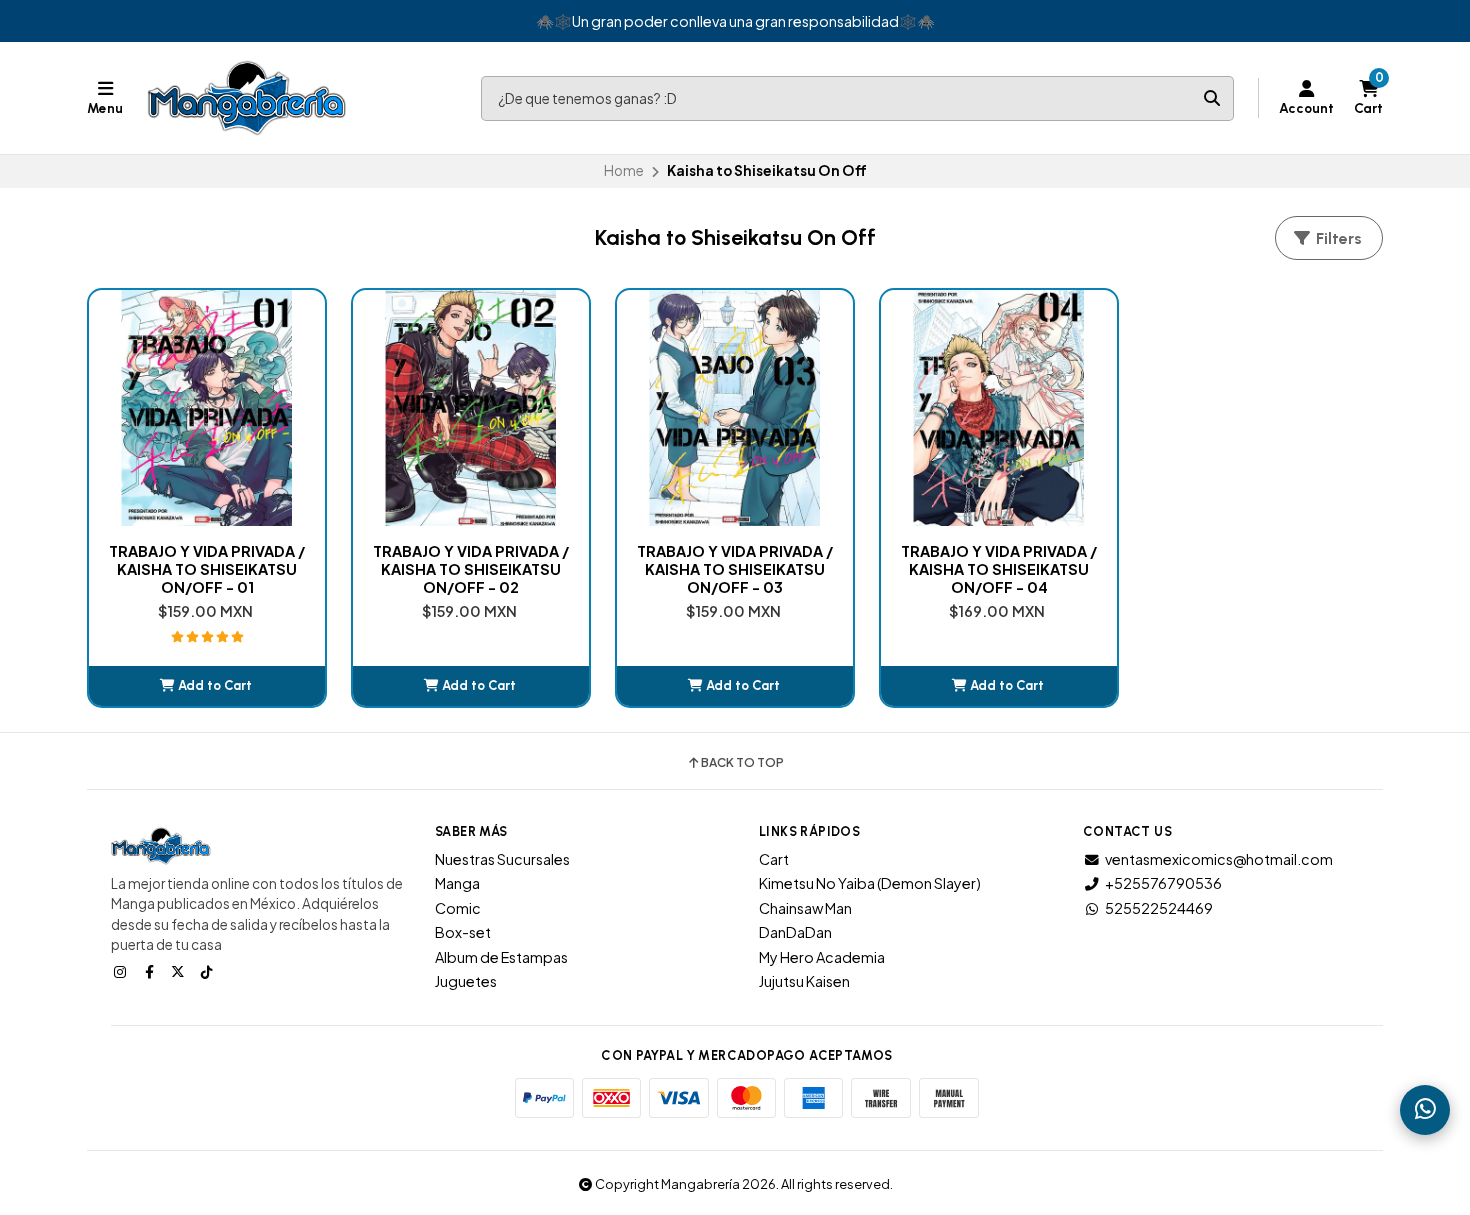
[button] (207, 686)
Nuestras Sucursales (502, 859)
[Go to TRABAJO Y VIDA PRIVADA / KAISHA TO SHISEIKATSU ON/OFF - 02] (471, 408)
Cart (774, 859)
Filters (1337, 238)
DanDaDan (795, 932)
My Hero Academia (822, 957)
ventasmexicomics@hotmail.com (1219, 859)
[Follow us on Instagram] (122, 971)
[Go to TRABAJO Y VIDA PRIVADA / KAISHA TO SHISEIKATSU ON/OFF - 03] (735, 408)
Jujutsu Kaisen (804, 981)
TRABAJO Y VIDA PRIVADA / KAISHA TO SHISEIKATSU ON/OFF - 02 (471, 569)
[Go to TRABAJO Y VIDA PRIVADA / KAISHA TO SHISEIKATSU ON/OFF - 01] (207, 408)
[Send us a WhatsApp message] (1425, 1110)
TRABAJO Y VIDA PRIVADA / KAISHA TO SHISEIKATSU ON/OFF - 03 (735, 569)
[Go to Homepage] (247, 98)
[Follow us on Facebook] (151, 971)
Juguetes (466, 981)
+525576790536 (1163, 883)
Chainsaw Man (805, 908)
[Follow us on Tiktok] (209, 971)
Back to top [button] (742, 763)
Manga (457, 883)
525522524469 (1159, 908)
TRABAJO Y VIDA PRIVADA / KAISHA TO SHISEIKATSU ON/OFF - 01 (207, 569)
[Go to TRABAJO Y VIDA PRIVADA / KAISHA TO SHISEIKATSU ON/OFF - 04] (999, 408)
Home (624, 170)
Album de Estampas (501, 957)
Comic (458, 908)
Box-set (463, 932)
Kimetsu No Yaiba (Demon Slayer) (870, 883)
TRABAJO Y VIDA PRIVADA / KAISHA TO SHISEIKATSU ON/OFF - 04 (999, 569)
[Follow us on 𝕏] (180, 971)
